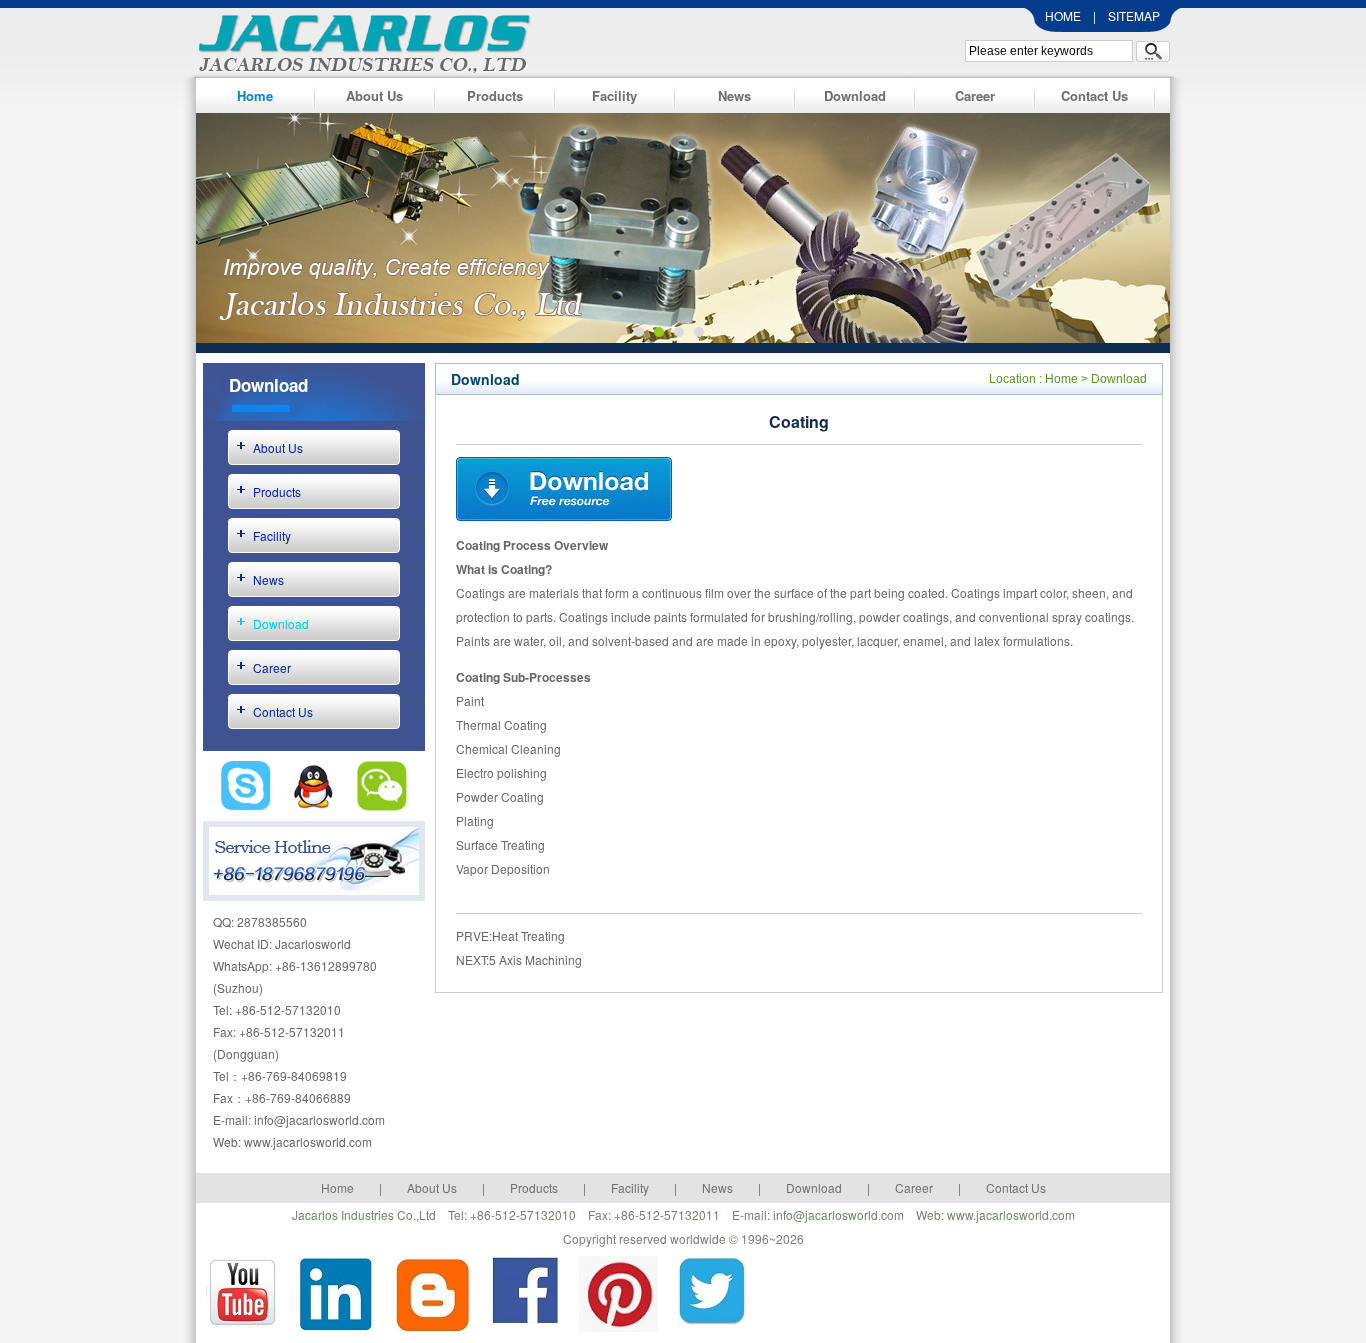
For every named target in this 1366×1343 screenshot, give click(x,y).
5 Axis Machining (535, 959)
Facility (614, 95)
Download (855, 95)
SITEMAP (1134, 15)
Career (975, 95)
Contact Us (1094, 95)
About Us (374, 95)
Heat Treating (528, 935)
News (734, 95)
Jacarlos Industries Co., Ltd (359, 40)
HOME (1063, 15)
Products (495, 95)
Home (255, 95)
